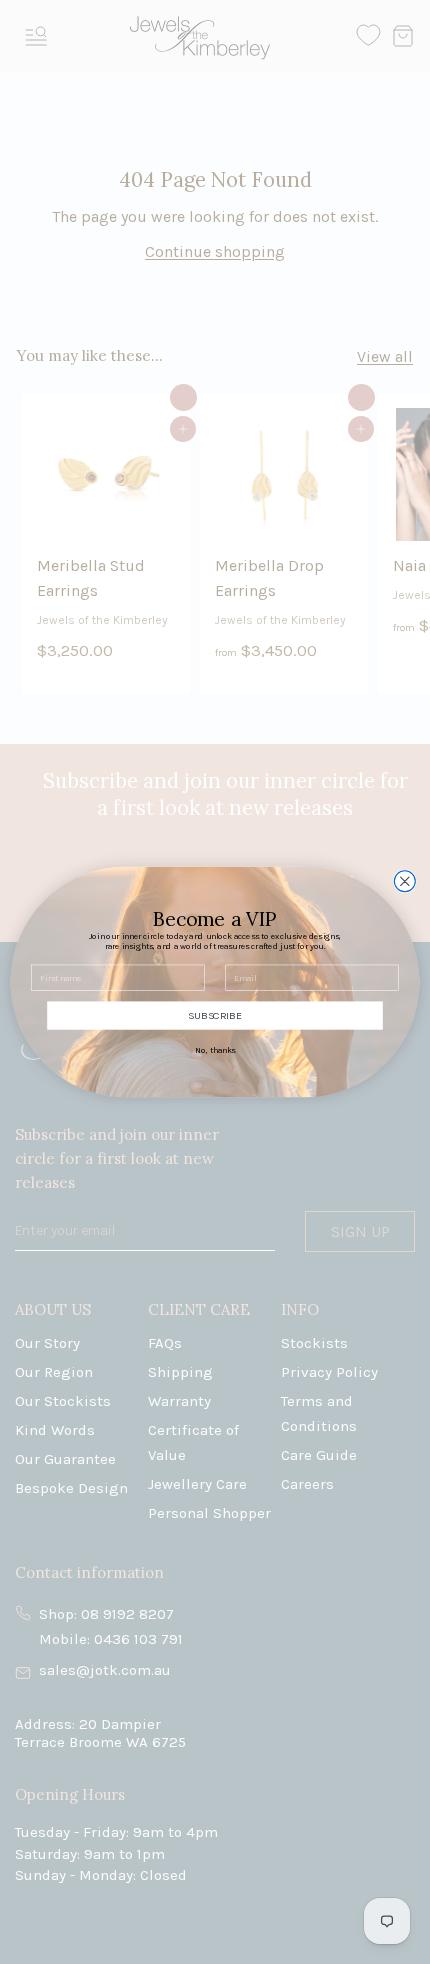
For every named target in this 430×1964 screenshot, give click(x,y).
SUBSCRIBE (214, 1015)
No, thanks (215, 1050)
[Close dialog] (404, 881)
